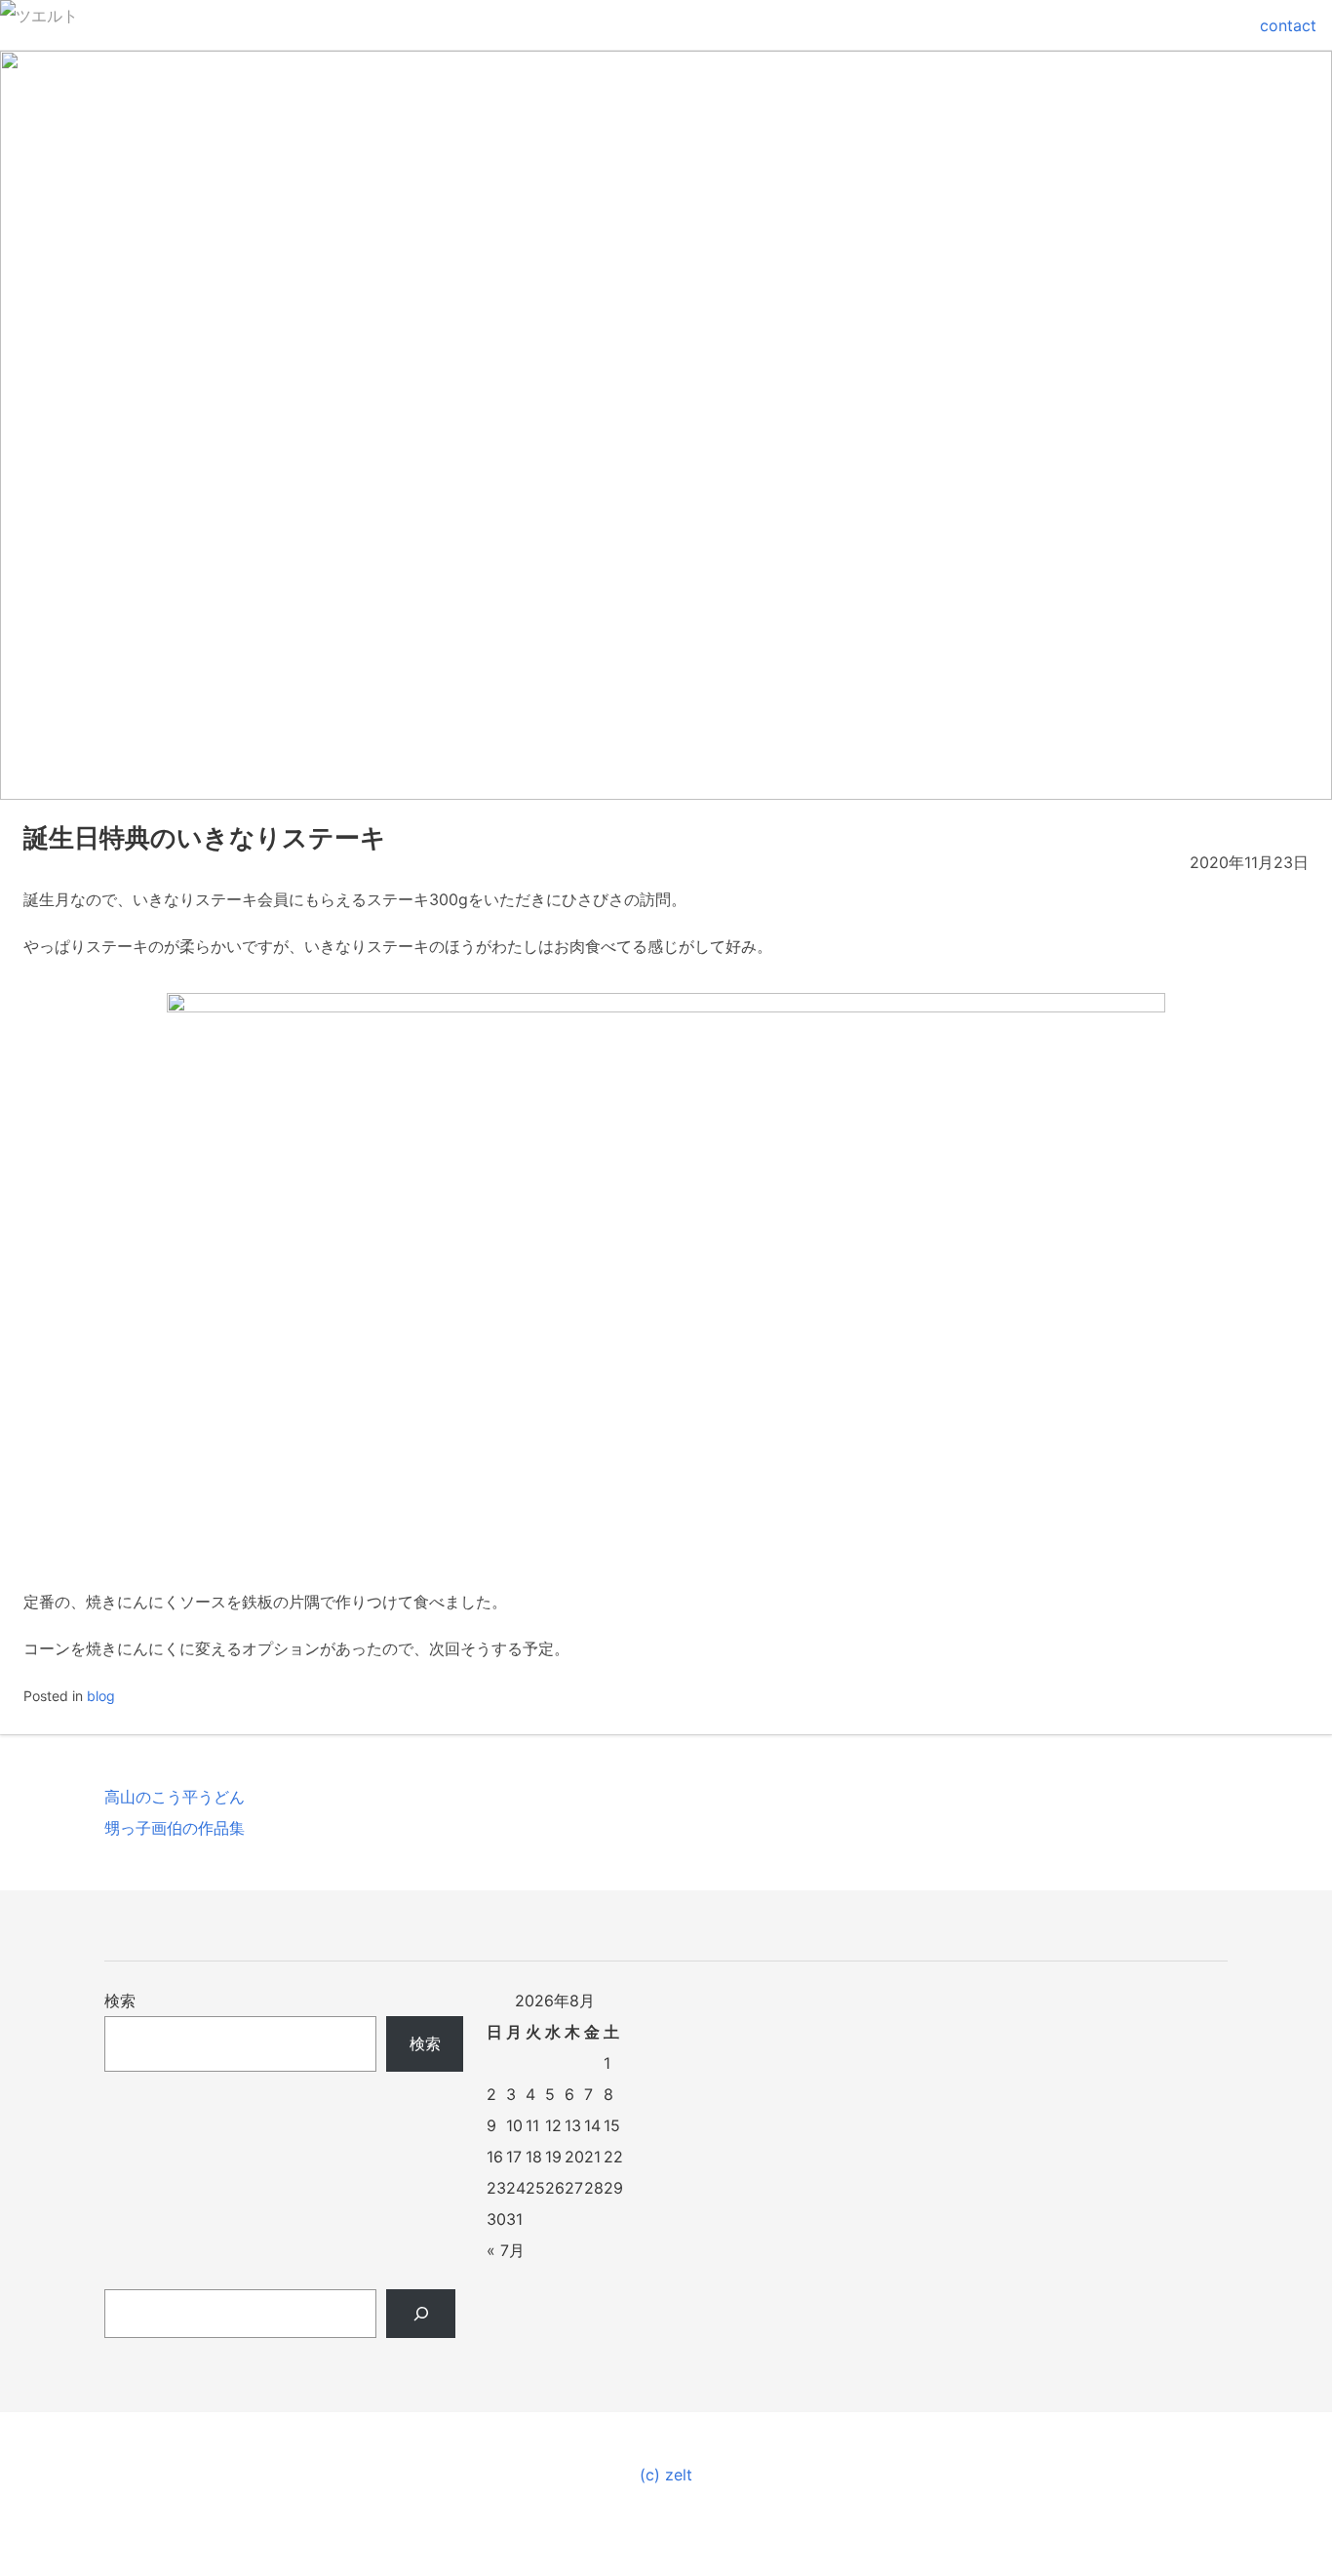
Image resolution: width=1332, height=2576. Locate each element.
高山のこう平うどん (175, 1797)
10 (514, 2125)
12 (553, 2125)
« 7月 (506, 2250)
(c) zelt (666, 2475)
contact (1288, 25)
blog (101, 1696)
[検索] (421, 2314)
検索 (120, 2001)
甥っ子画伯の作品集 (175, 1828)
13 (573, 2125)
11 (532, 2125)
